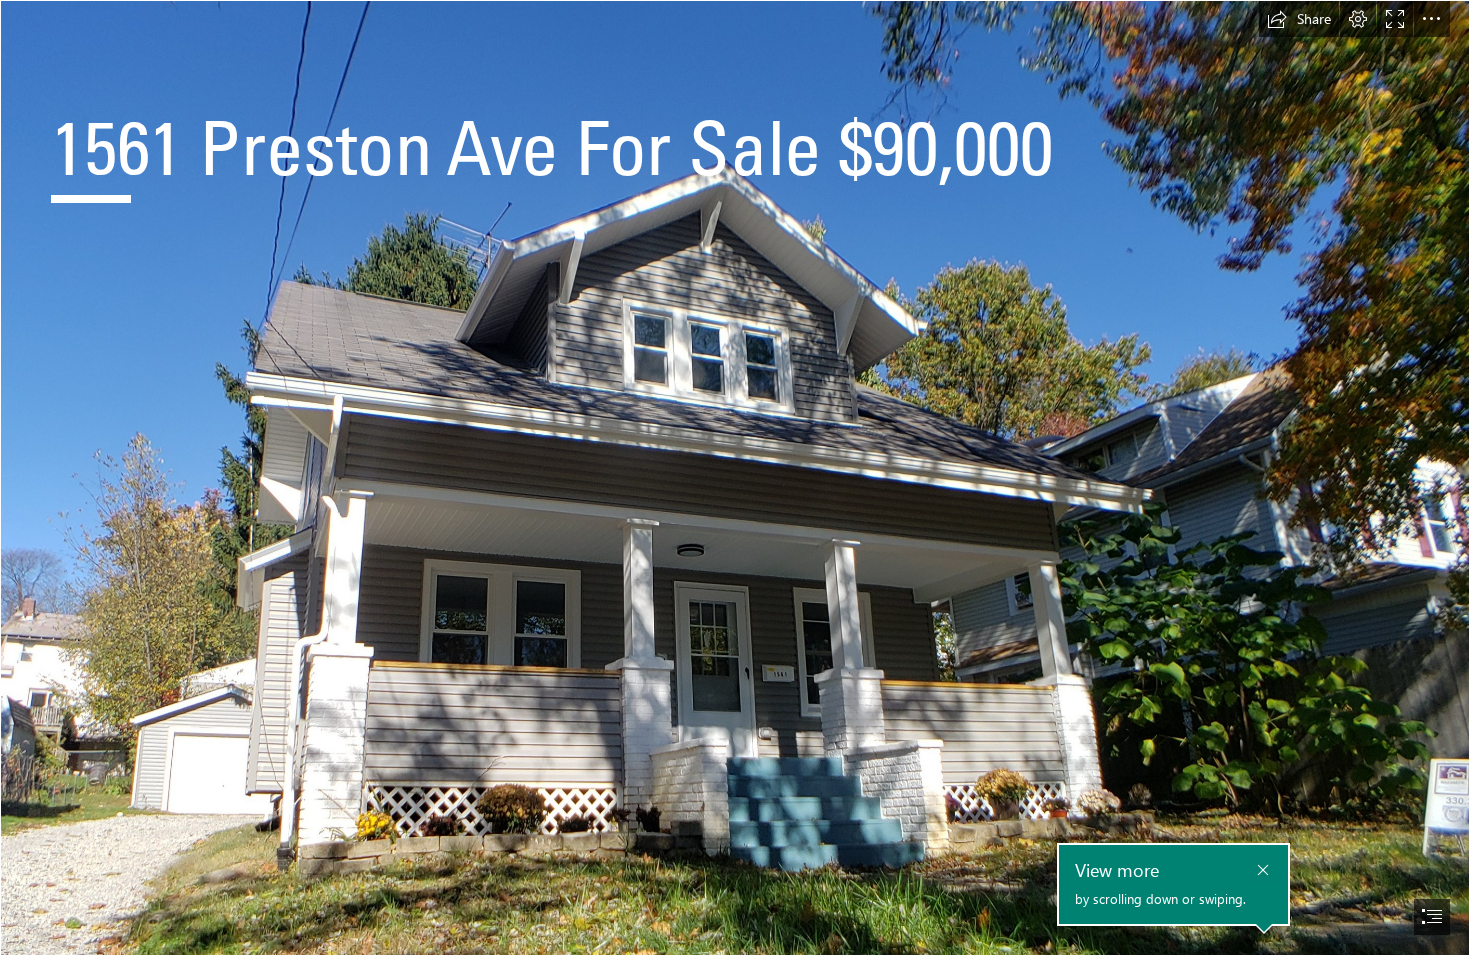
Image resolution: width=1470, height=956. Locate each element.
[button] (1299, 19)
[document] (735, 478)
